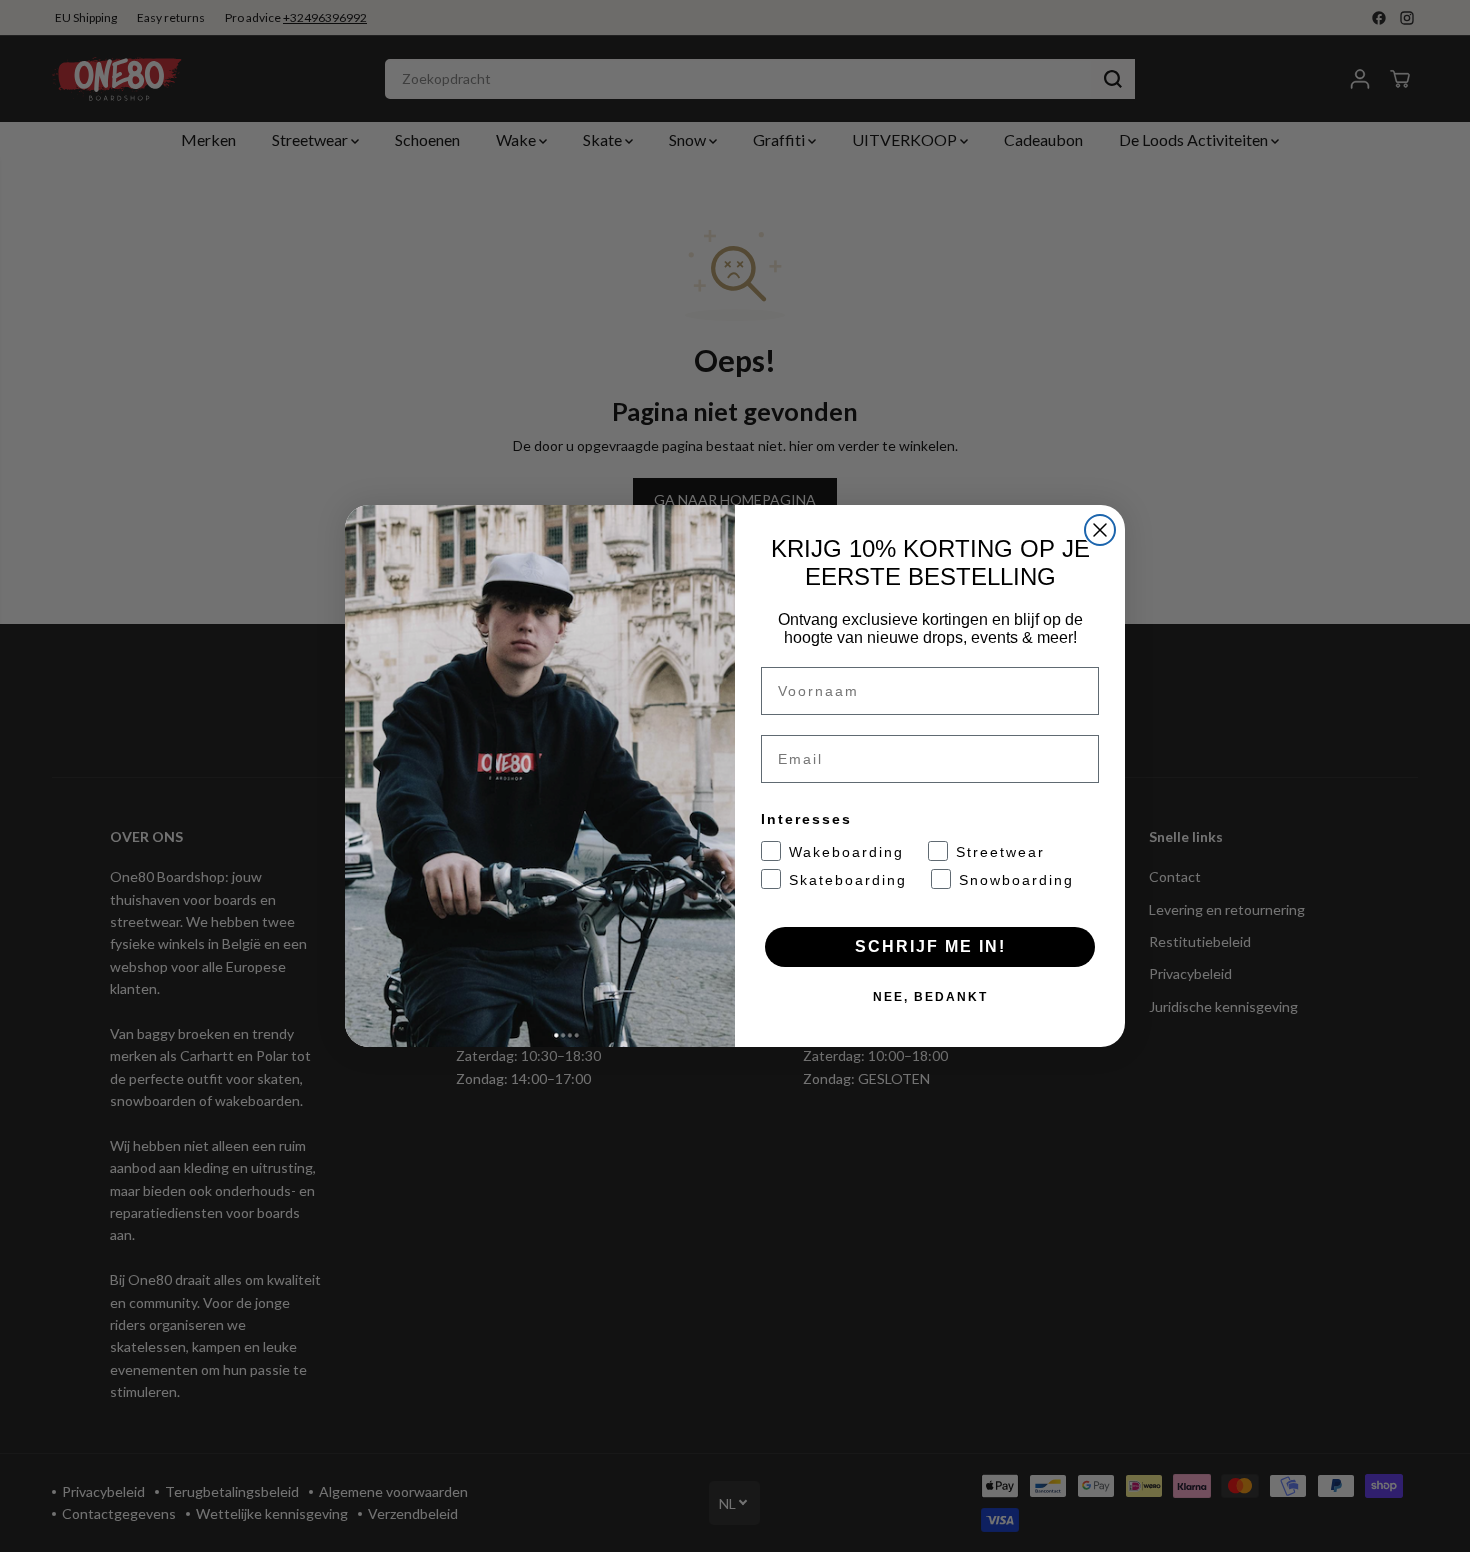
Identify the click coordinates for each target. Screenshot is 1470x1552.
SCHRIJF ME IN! (930, 946)
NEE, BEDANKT (930, 997)
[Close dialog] (1100, 530)
